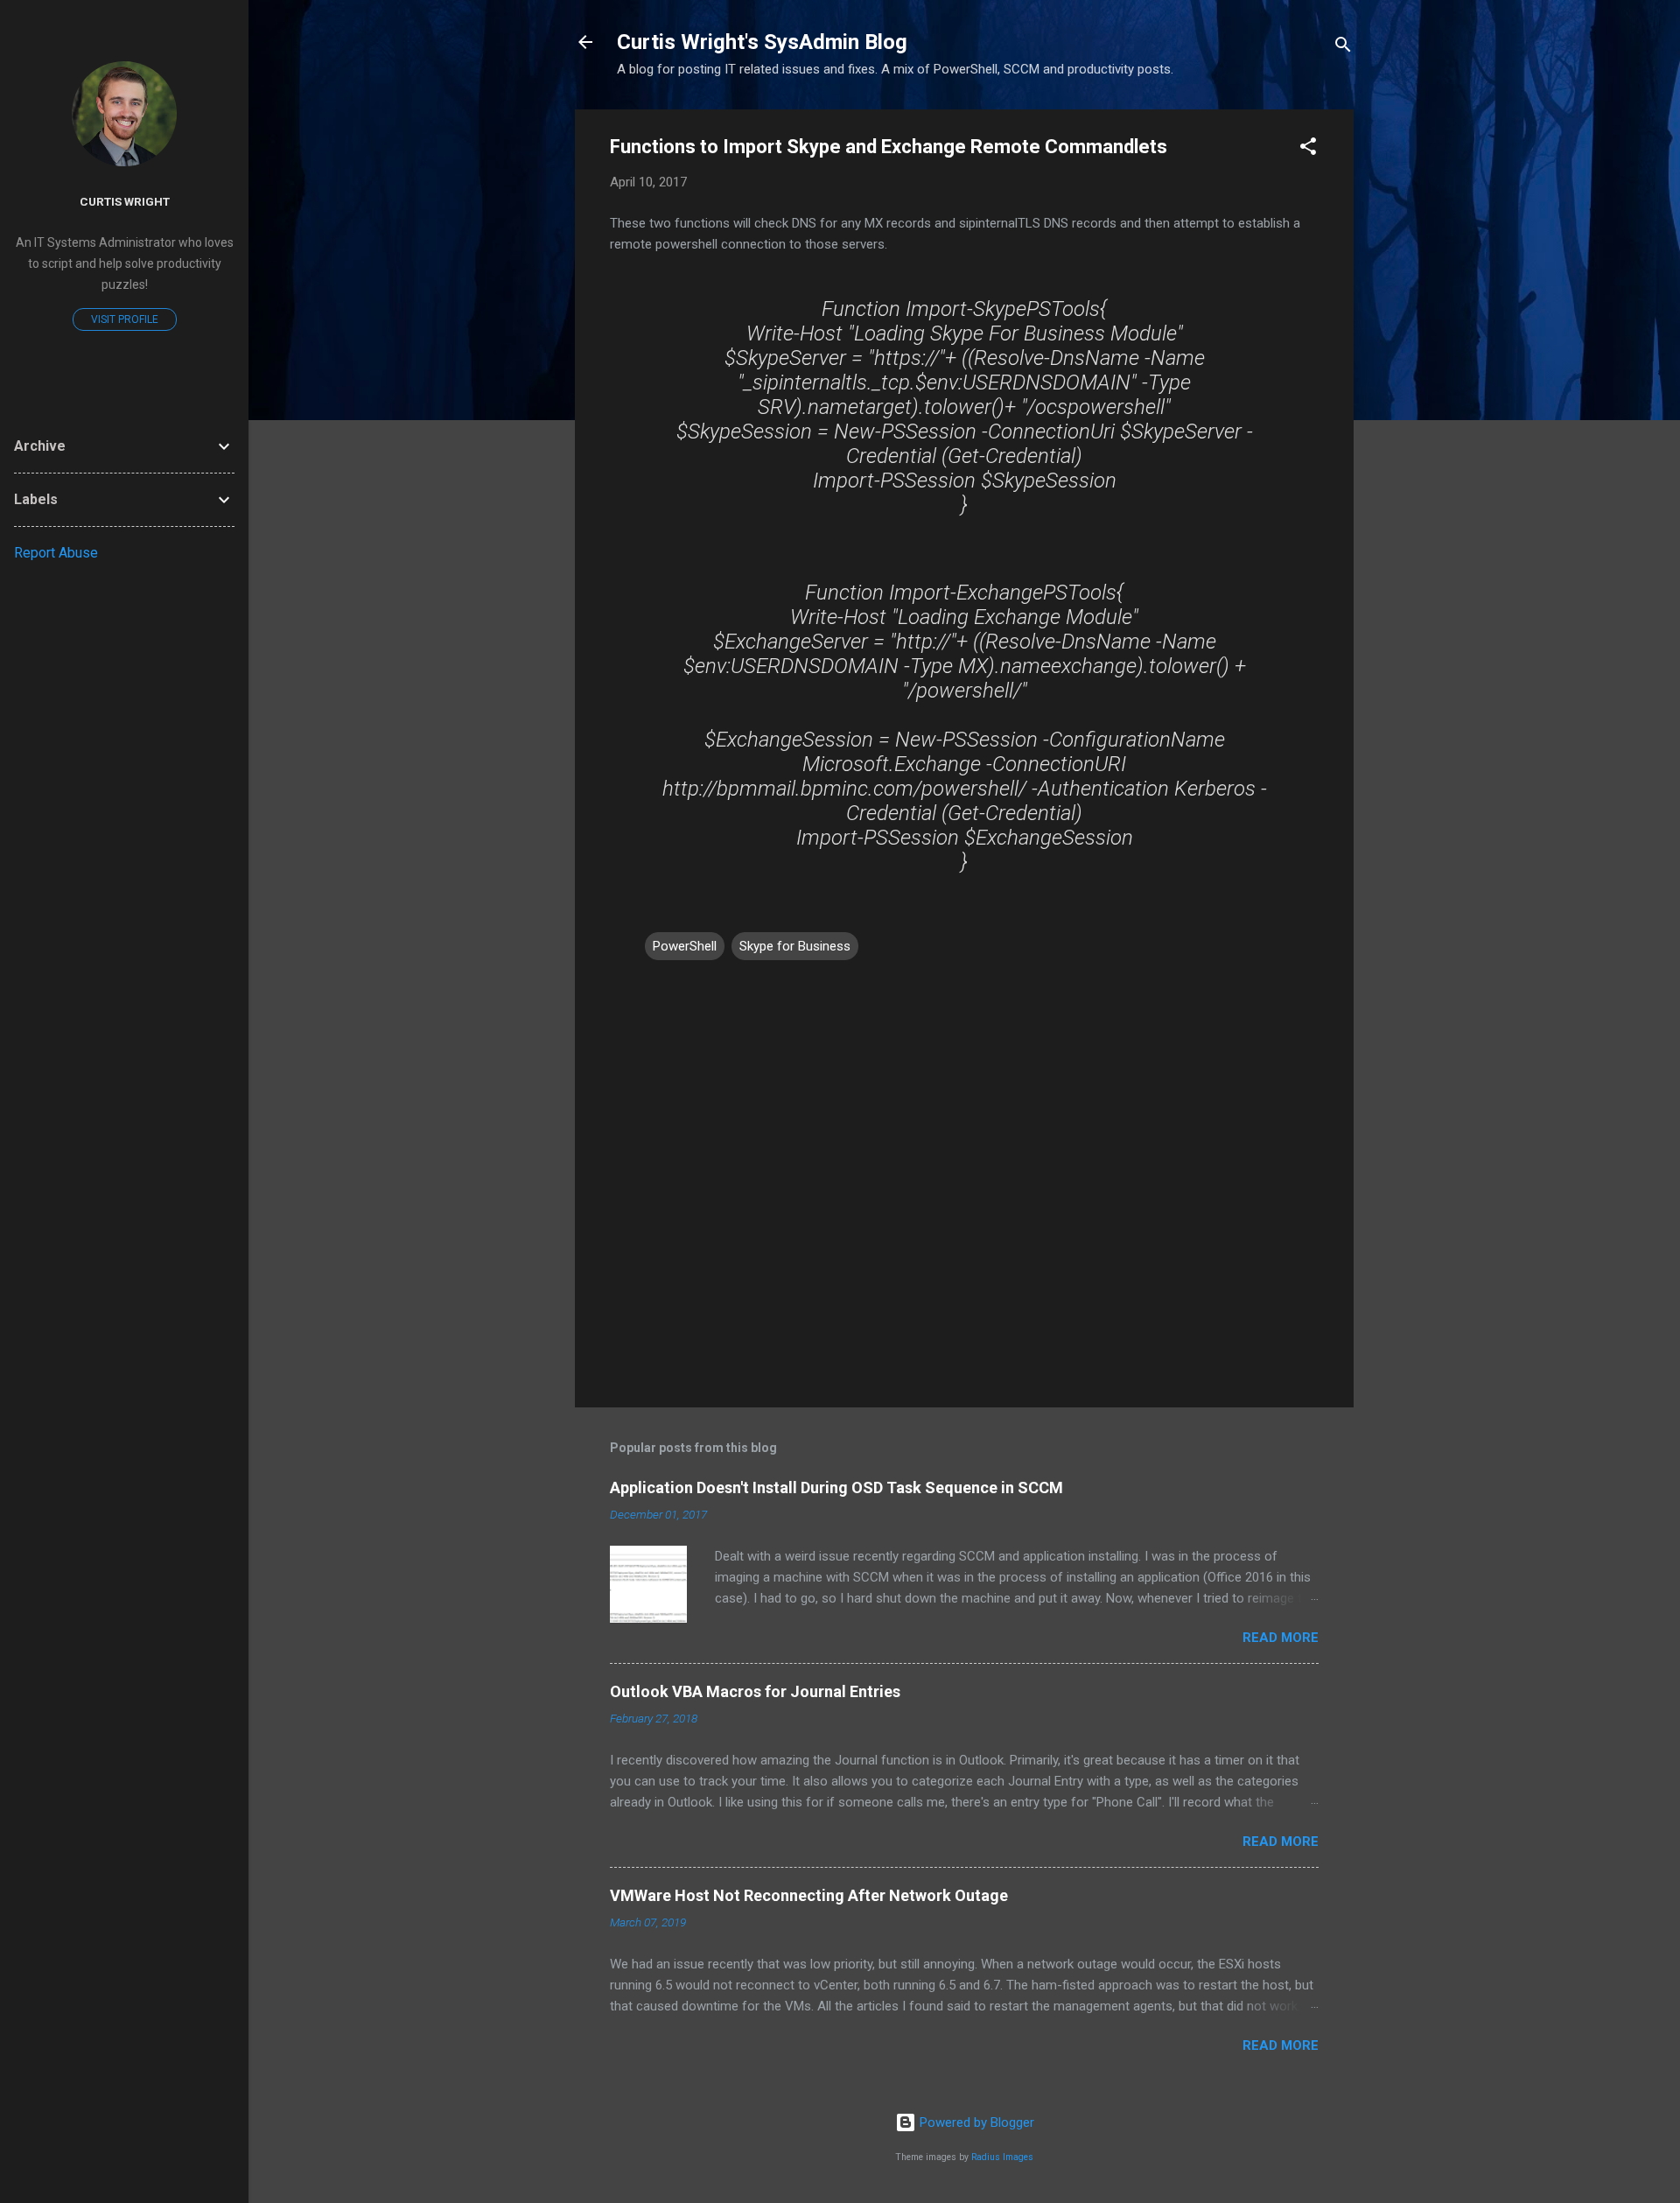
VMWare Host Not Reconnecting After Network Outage (809, 1895)
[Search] (1343, 48)
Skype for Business (795, 946)
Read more (1281, 1638)
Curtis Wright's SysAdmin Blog (762, 42)
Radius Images (1002, 2157)
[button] (1308, 149)
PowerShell (685, 946)
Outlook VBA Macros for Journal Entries (755, 1691)
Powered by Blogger (975, 2122)
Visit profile (125, 319)
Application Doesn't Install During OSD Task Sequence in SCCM (836, 1487)
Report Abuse (56, 553)
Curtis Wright (125, 201)
